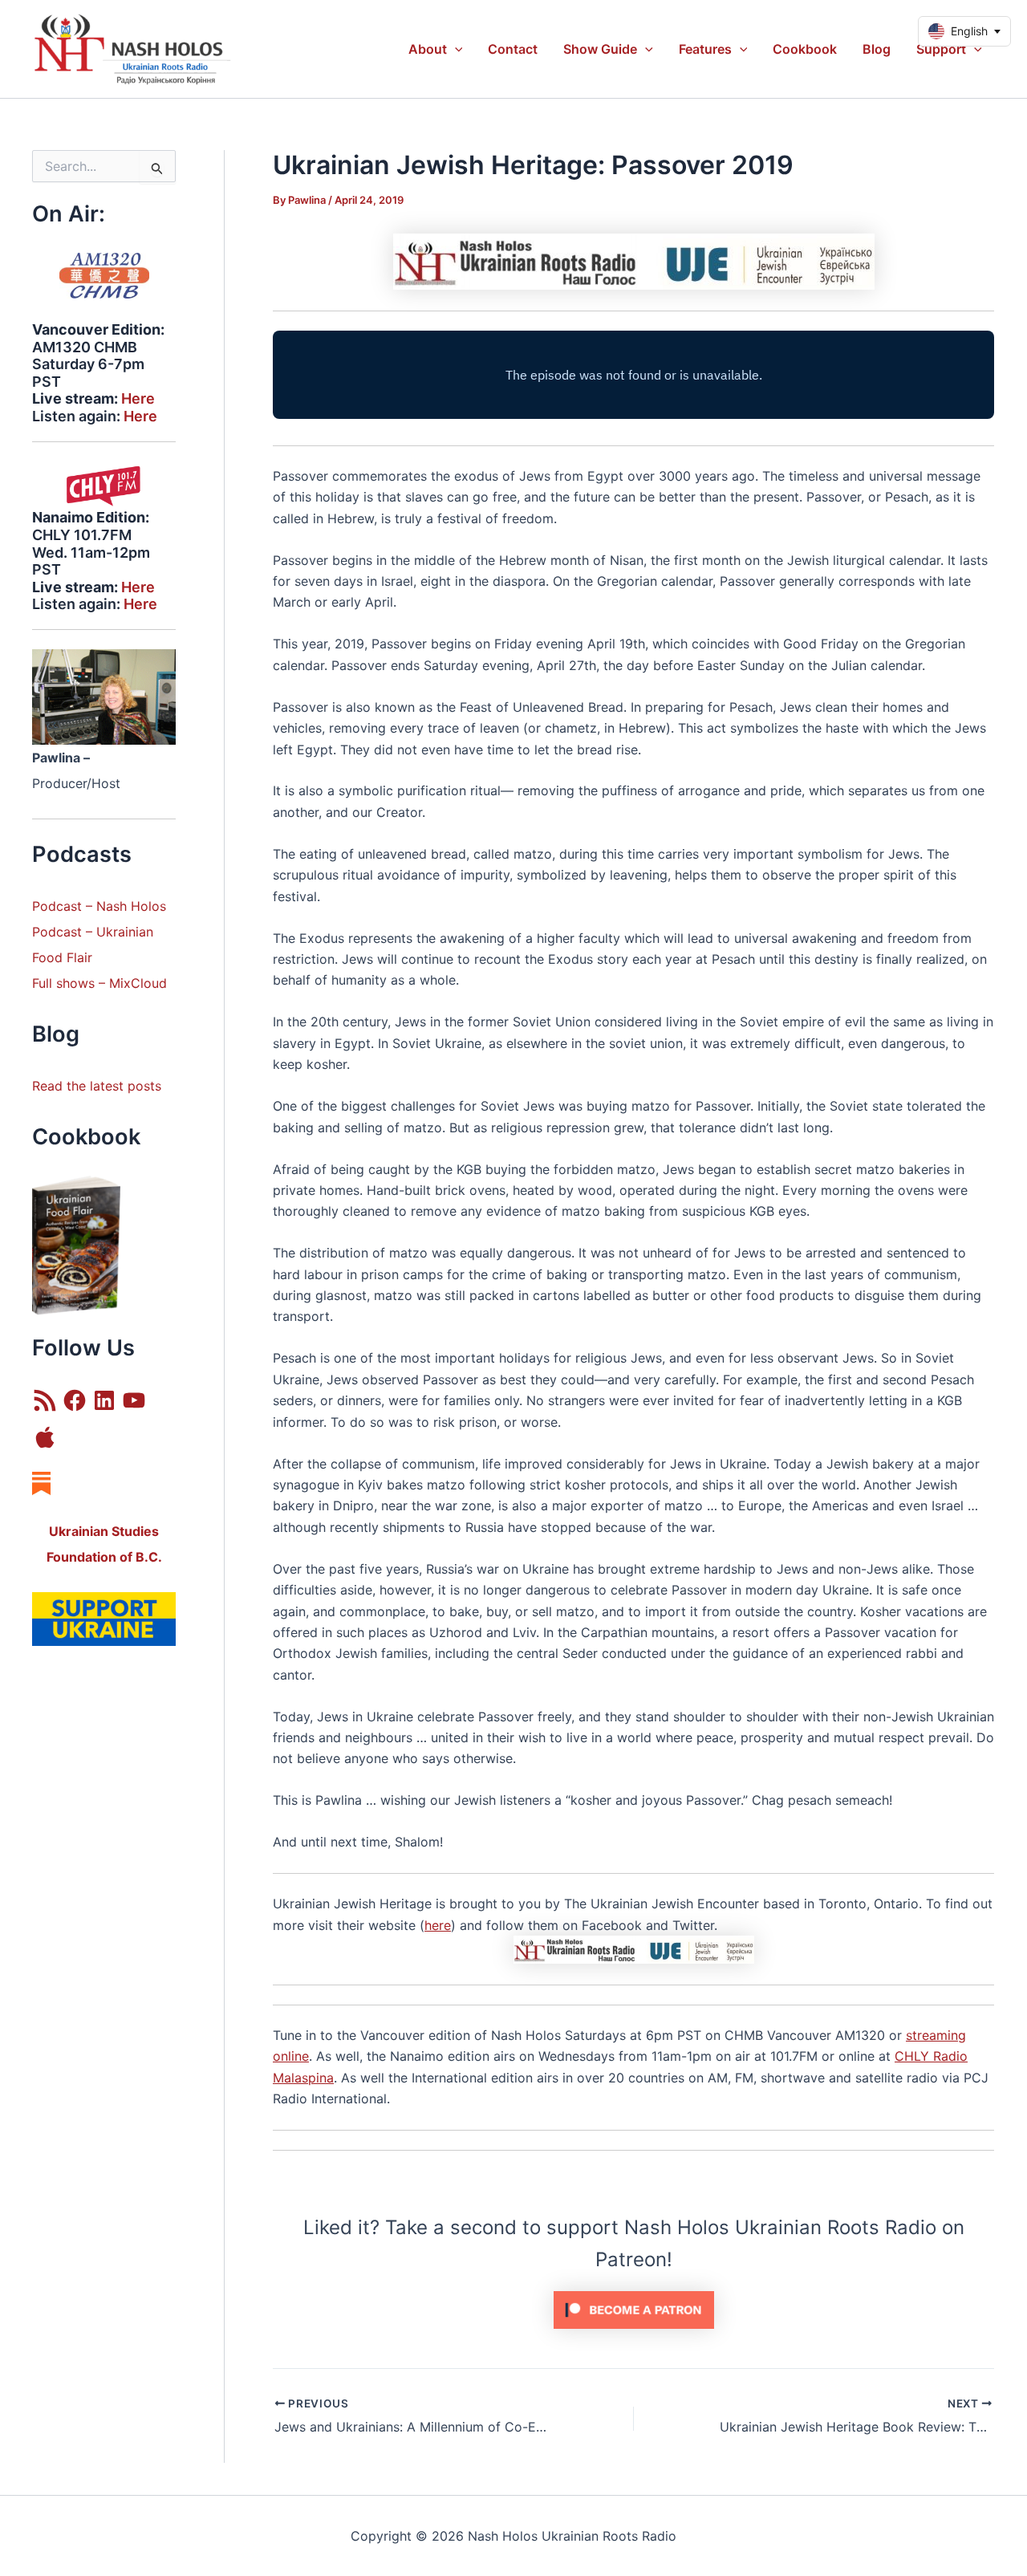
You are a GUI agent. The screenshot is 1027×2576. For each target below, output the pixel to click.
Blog (877, 49)
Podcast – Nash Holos (101, 906)
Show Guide (600, 49)
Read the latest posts (97, 1086)
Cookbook (805, 49)
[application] (455, 49)
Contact (513, 49)
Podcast (57, 932)
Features (705, 49)
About (428, 49)
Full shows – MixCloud (99, 983)
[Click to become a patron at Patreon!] (634, 2309)
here (438, 1925)
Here (138, 398)
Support (941, 49)
